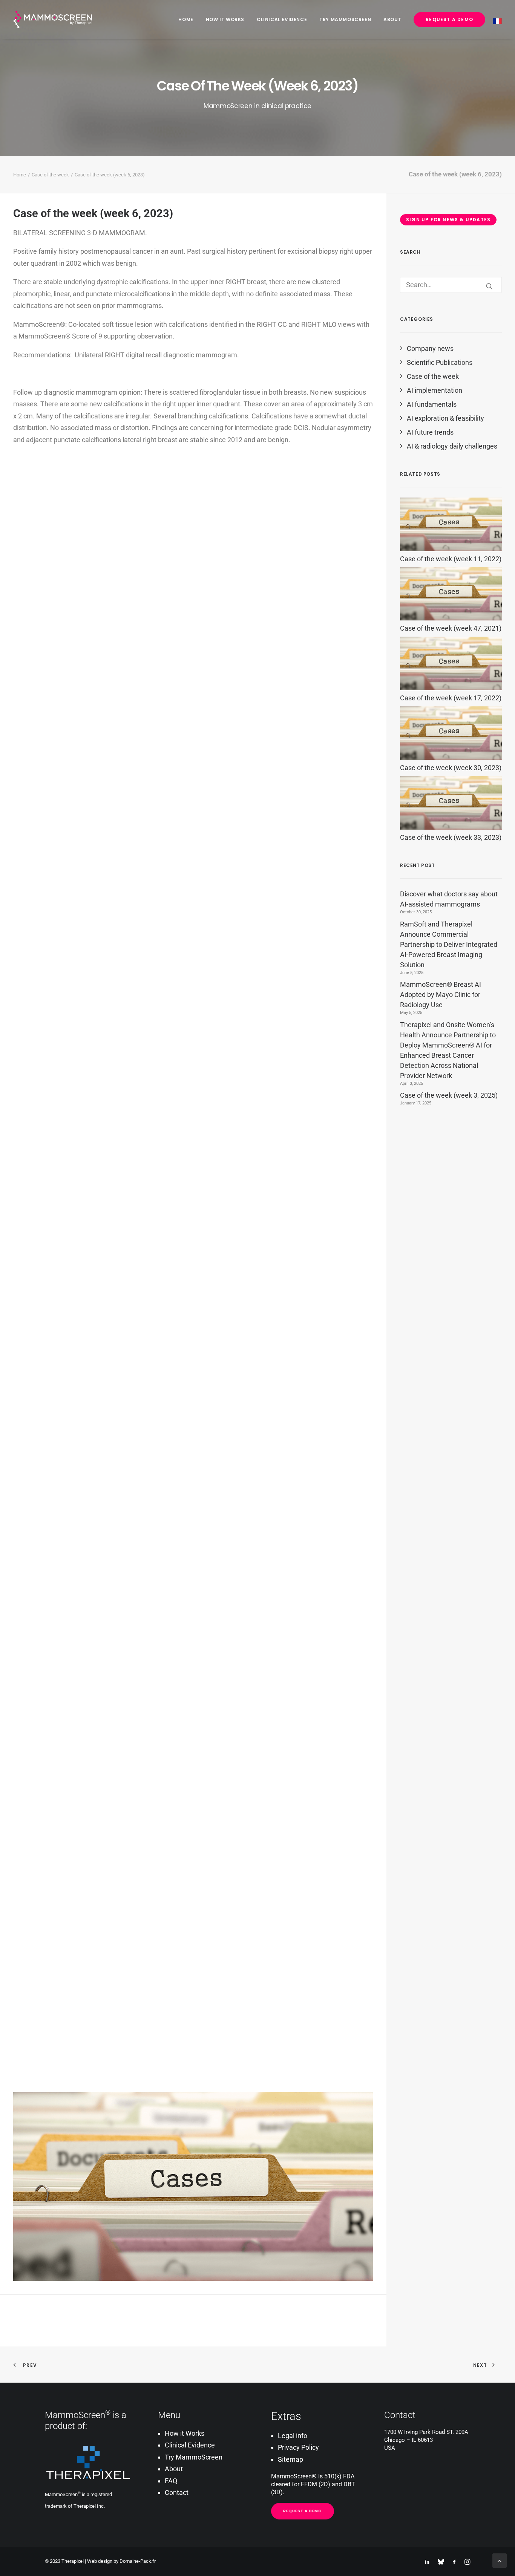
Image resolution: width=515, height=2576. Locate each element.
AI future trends (430, 432)
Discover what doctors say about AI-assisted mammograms (449, 899)
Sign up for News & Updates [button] (448, 220)
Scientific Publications (440, 362)
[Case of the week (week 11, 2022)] (451, 549)
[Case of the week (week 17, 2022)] (451, 688)
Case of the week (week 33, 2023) (451, 837)
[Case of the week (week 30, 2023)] (451, 757)
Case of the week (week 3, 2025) (449, 1095)
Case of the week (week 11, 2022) (451, 559)
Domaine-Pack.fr (138, 2561)
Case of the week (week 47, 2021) (451, 628)
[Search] (451, 285)
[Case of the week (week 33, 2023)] (451, 827)
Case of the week (50, 175)
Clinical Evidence (282, 19)
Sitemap (290, 2459)
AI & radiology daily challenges (452, 446)
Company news (430, 348)
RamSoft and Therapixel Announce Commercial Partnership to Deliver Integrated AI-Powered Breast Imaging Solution (449, 944)
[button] (489, 286)
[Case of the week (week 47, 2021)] (451, 618)
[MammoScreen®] (53, 20)
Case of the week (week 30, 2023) (451, 768)
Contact (177, 2493)
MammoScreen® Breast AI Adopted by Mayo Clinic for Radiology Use (441, 995)
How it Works (185, 2433)
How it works (225, 19)
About (392, 19)
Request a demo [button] (303, 2511)
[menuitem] (188, 20)
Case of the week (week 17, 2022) (451, 698)
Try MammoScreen (345, 19)
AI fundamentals (432, 404)
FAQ (171, 2481)
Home (186, 19)
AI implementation (435, 390)
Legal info (293, 2436)
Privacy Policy (298, 2447)
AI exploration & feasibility (445, 418)
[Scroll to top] (500, 2560)
